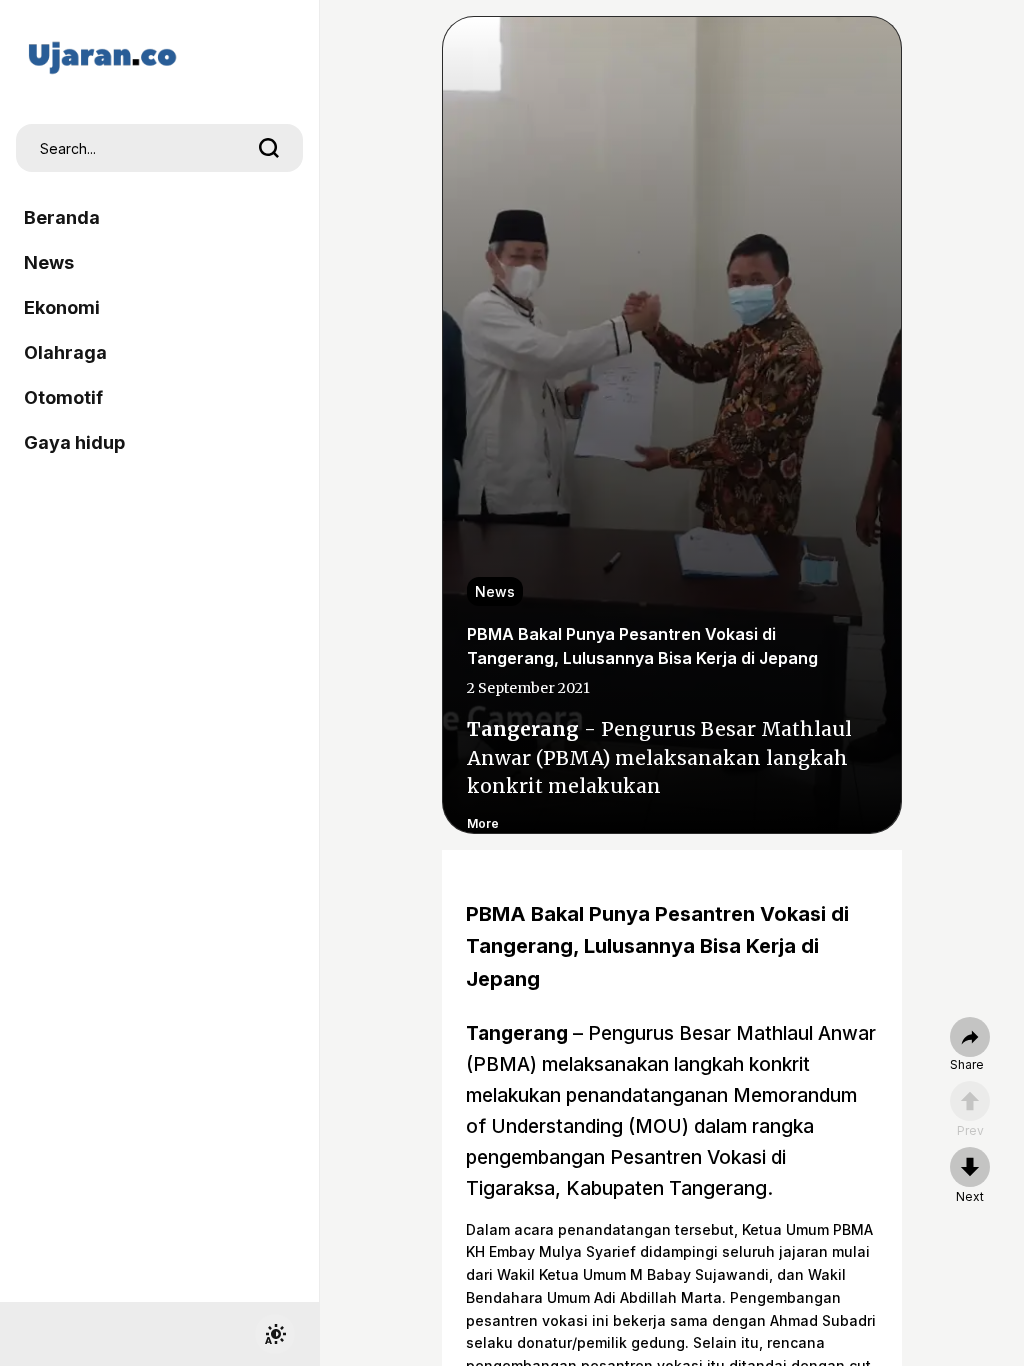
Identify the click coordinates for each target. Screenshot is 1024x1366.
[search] (269, 148)
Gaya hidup (74, 442)
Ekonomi (62, 307)
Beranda (62, 217)
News (49, 262)
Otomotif (63, 397)
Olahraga (65, 352)
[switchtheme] (275, 1334)
